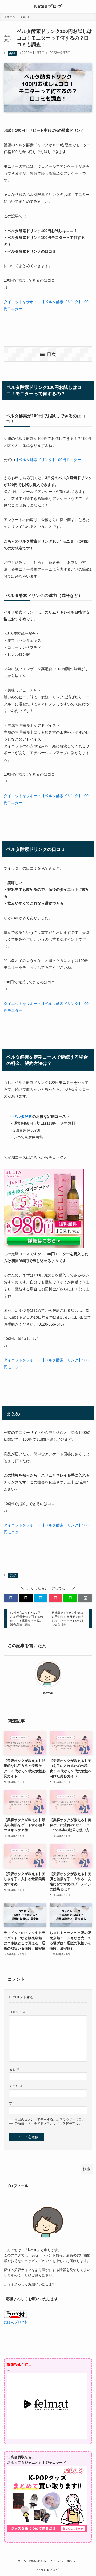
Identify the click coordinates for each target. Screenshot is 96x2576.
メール (16, 2086)
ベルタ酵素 (23, 1116)
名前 (14, 2069)
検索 (87, 2169)
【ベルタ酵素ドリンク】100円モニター (48, 460)
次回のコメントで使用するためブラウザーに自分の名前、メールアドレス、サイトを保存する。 (50, 2121)
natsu (48, 1693)
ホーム (22, 2561)
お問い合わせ (38, 2561)
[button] (11, 1598)
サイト (14, 2103)
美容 (12, 53)
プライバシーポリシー (64, 2561)
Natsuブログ (48, 6)
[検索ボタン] (90, 6)
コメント (17, 2012)
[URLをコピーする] (85, 1598)
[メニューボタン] (6, 6)
